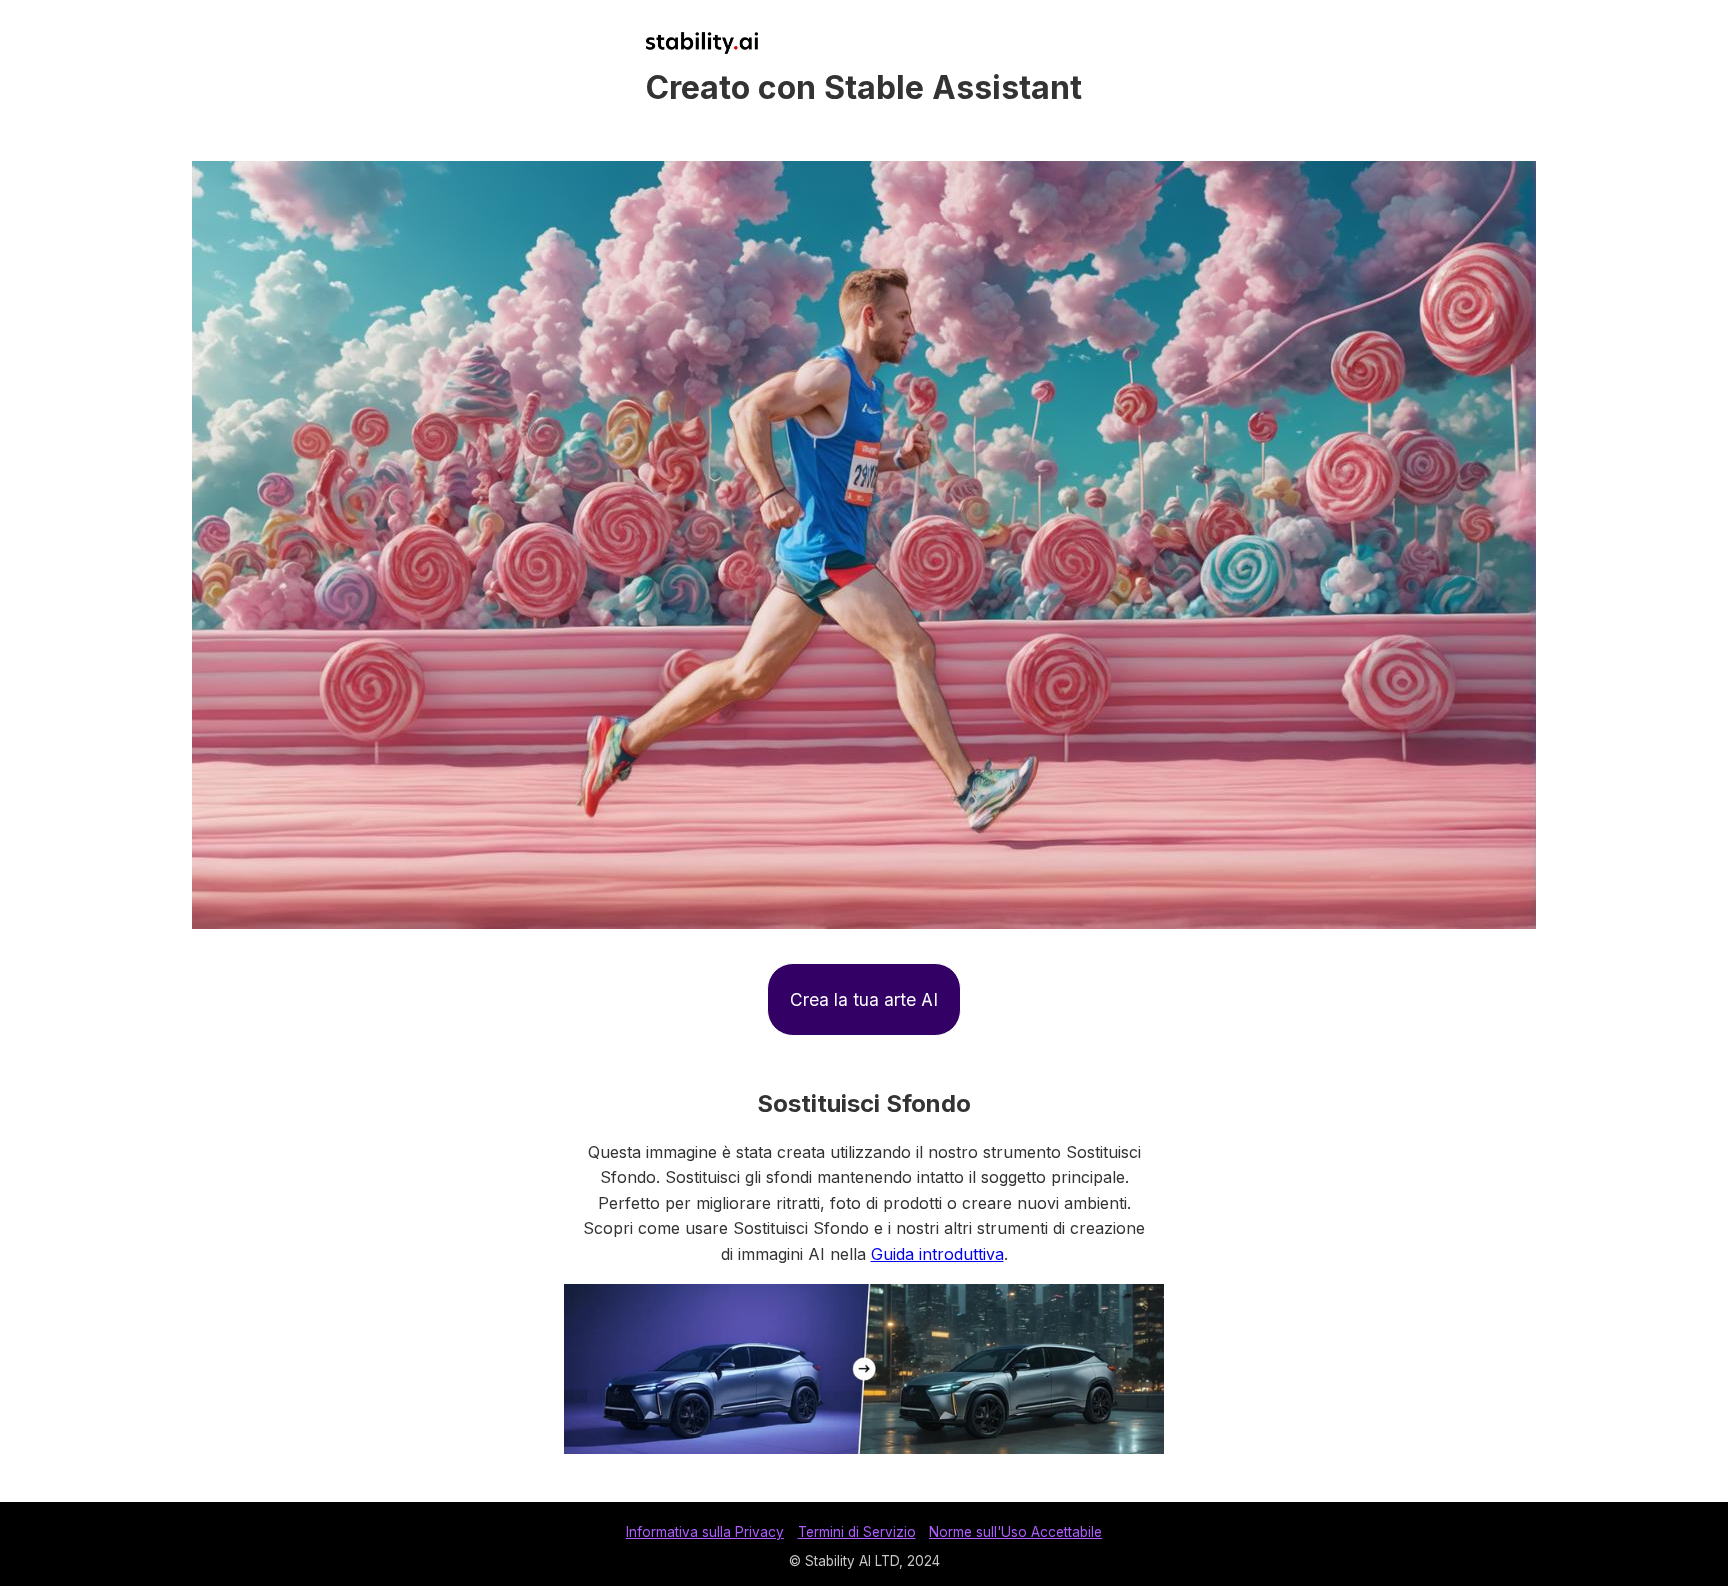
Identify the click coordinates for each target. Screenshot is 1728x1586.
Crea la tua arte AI (864, 999)
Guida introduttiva (937, 1254)
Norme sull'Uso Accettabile (1015, 1532)
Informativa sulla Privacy (705, 1532)
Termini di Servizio (857, 1532)
